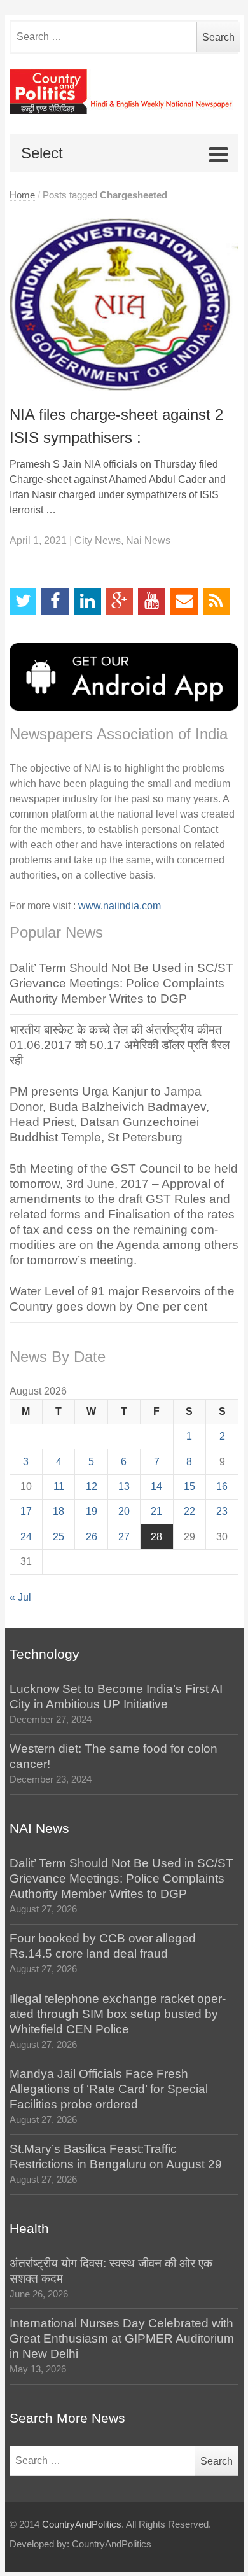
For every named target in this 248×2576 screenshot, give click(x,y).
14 (156, 1486)
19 (92, 1511)
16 (222, 1486)
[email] (184, 602)
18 (59, 1511)
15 (189, 1486)
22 (189, 1511)
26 (92, 1537)
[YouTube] (152, 602)
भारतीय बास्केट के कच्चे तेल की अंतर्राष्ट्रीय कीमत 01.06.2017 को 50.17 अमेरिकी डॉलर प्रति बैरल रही (120, 1045)
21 (156, 1511)
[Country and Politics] (124, 92)
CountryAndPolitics (82, 2524)
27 (124, 1537)
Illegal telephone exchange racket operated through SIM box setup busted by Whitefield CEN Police (118, 2014)
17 (26, 1511)
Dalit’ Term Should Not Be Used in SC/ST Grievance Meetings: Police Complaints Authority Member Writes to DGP (121, 983)
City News (98, 540)
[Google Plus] (120, 602)
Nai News (148, 540)
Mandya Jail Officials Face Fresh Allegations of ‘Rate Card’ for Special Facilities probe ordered (109, 2089)
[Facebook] (55, 602)
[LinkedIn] (87, 602)
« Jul (20, 1597)
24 (26, 1537)
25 (59, 1537)
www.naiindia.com (120, 906)
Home (22, 195)
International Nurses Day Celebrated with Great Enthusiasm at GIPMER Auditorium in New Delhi (122, 2338)
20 (124, 1511)
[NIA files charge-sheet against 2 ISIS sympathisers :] (124, 304)
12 (92, 1486)
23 (222, 1511)
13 (124, 1486)
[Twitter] (23, 602)
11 (59, 1486)
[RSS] (217, 602)
